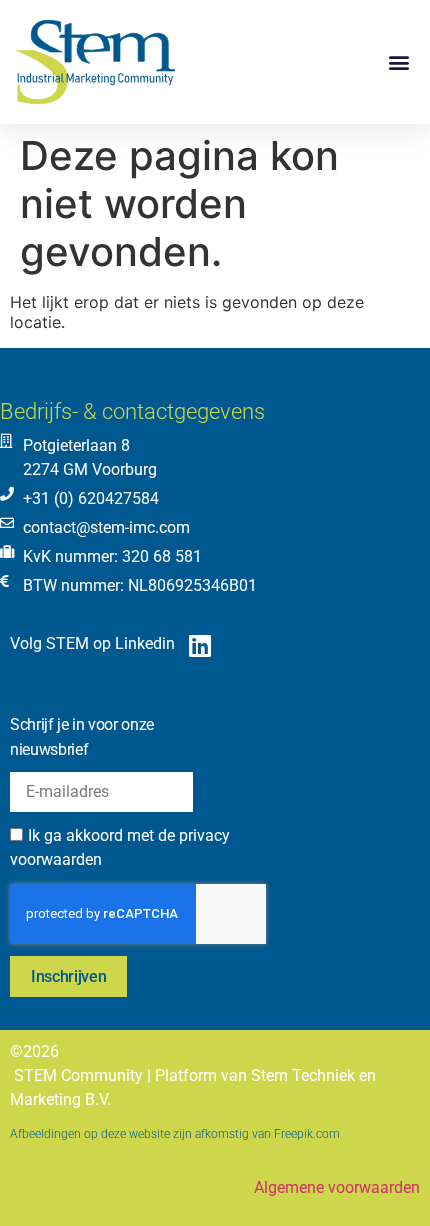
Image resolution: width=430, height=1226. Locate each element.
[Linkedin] (200, 646)
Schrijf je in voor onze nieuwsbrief (82, 737)
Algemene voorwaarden (337, 1187)
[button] (398, 62)
